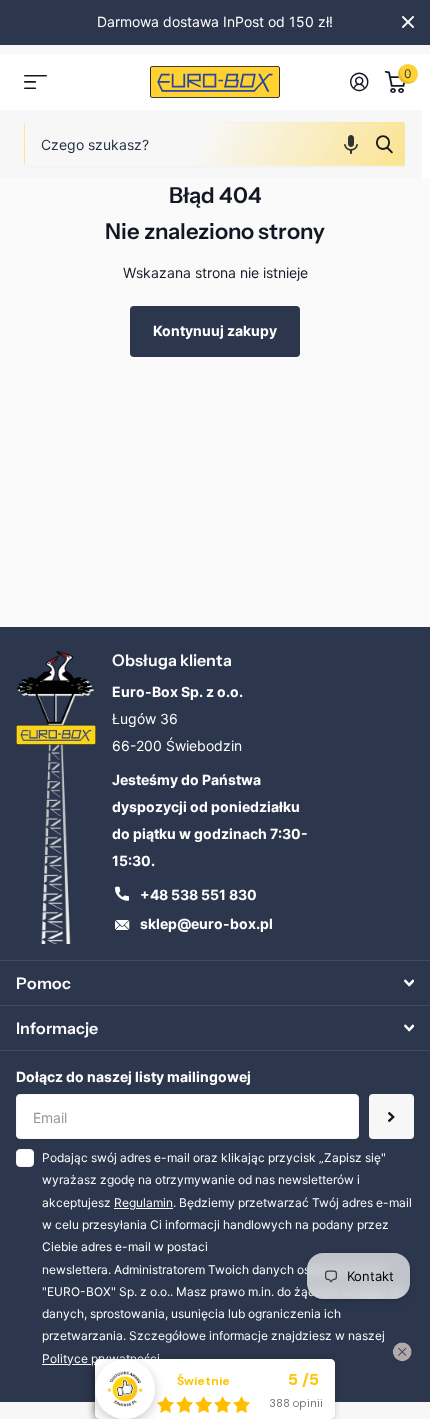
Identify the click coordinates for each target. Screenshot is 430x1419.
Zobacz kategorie (35, 82)
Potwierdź (384, 144)
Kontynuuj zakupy (215, 330)
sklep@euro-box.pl (206, 923)
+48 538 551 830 (198, 894)
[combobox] (215, 144)
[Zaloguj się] (359, 82)
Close (408, 22)
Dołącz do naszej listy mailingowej (133, 1076)
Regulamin (143, 1202)
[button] (351, 144)
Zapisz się (391, 1116)
